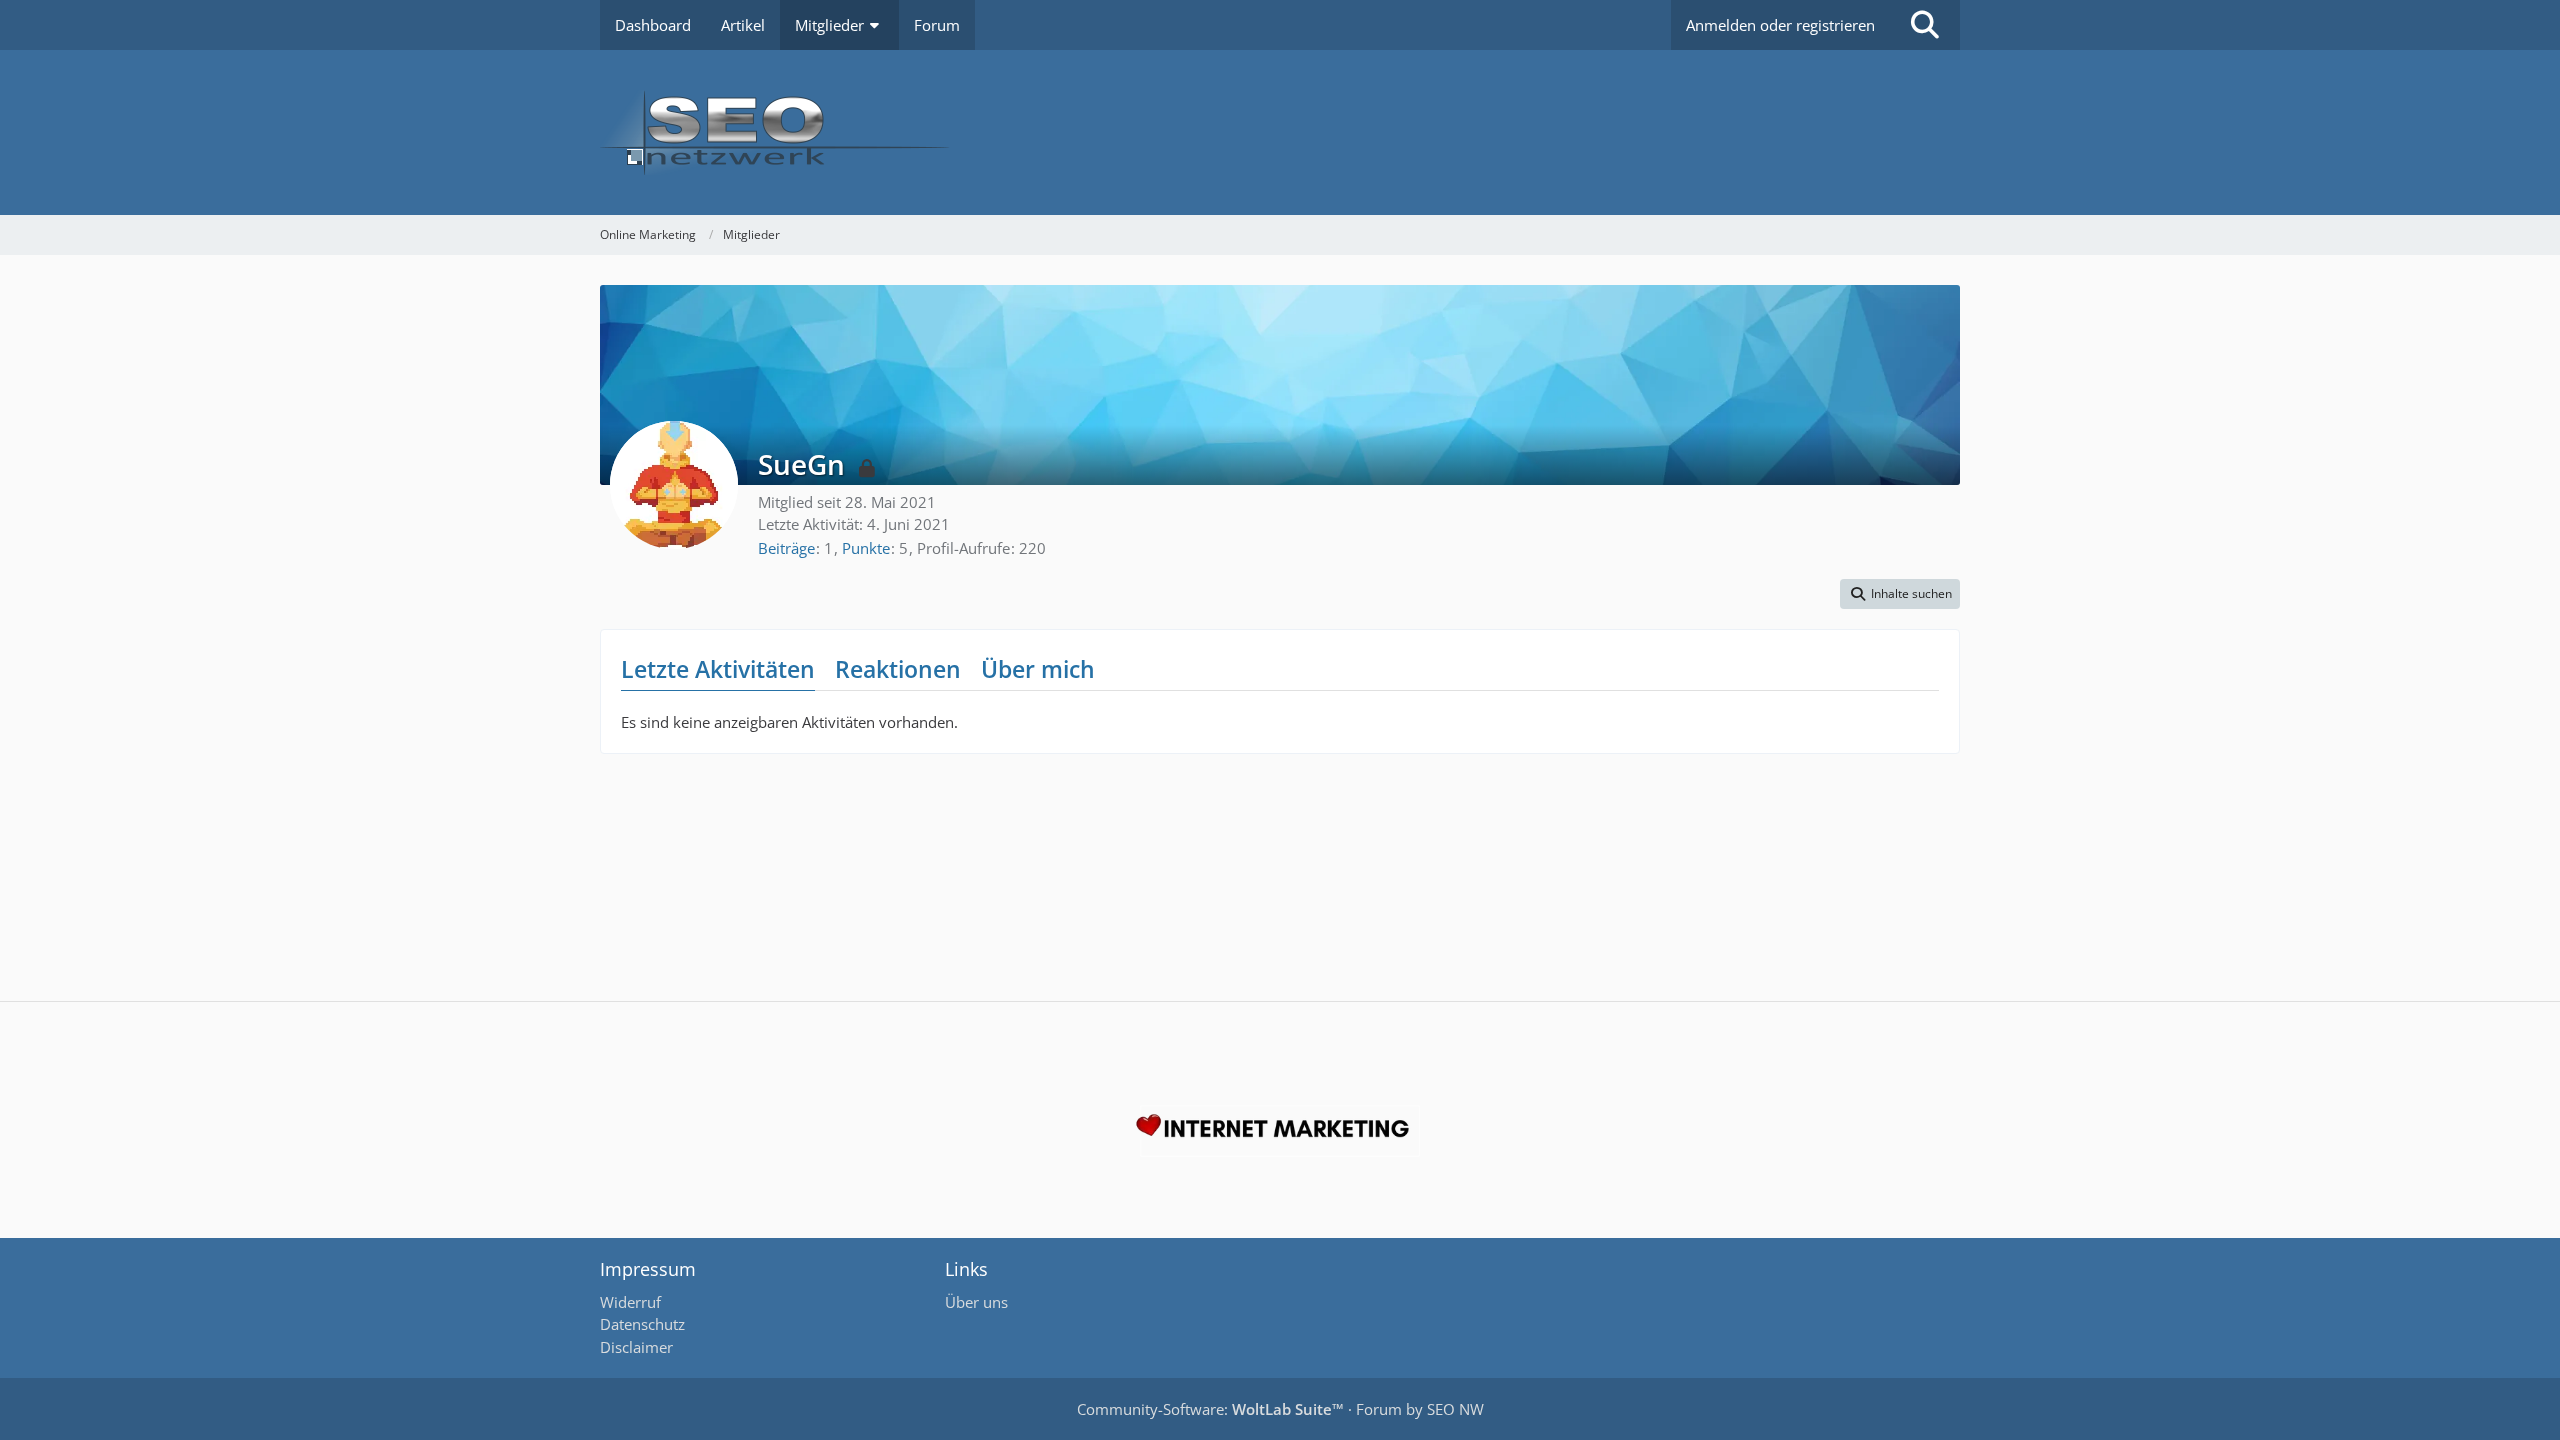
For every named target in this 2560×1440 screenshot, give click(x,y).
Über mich (1038, 669)
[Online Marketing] (1280, 132)
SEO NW (1455, 1409)
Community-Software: (1210, 1409)
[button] (1900, 594)
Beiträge (786, 548)
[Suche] (1925, 25)
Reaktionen (898, 669)
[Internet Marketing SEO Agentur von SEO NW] (1280, 1131)
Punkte (866, 548)
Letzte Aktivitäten (718, 669)
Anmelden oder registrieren (1780, 25)
